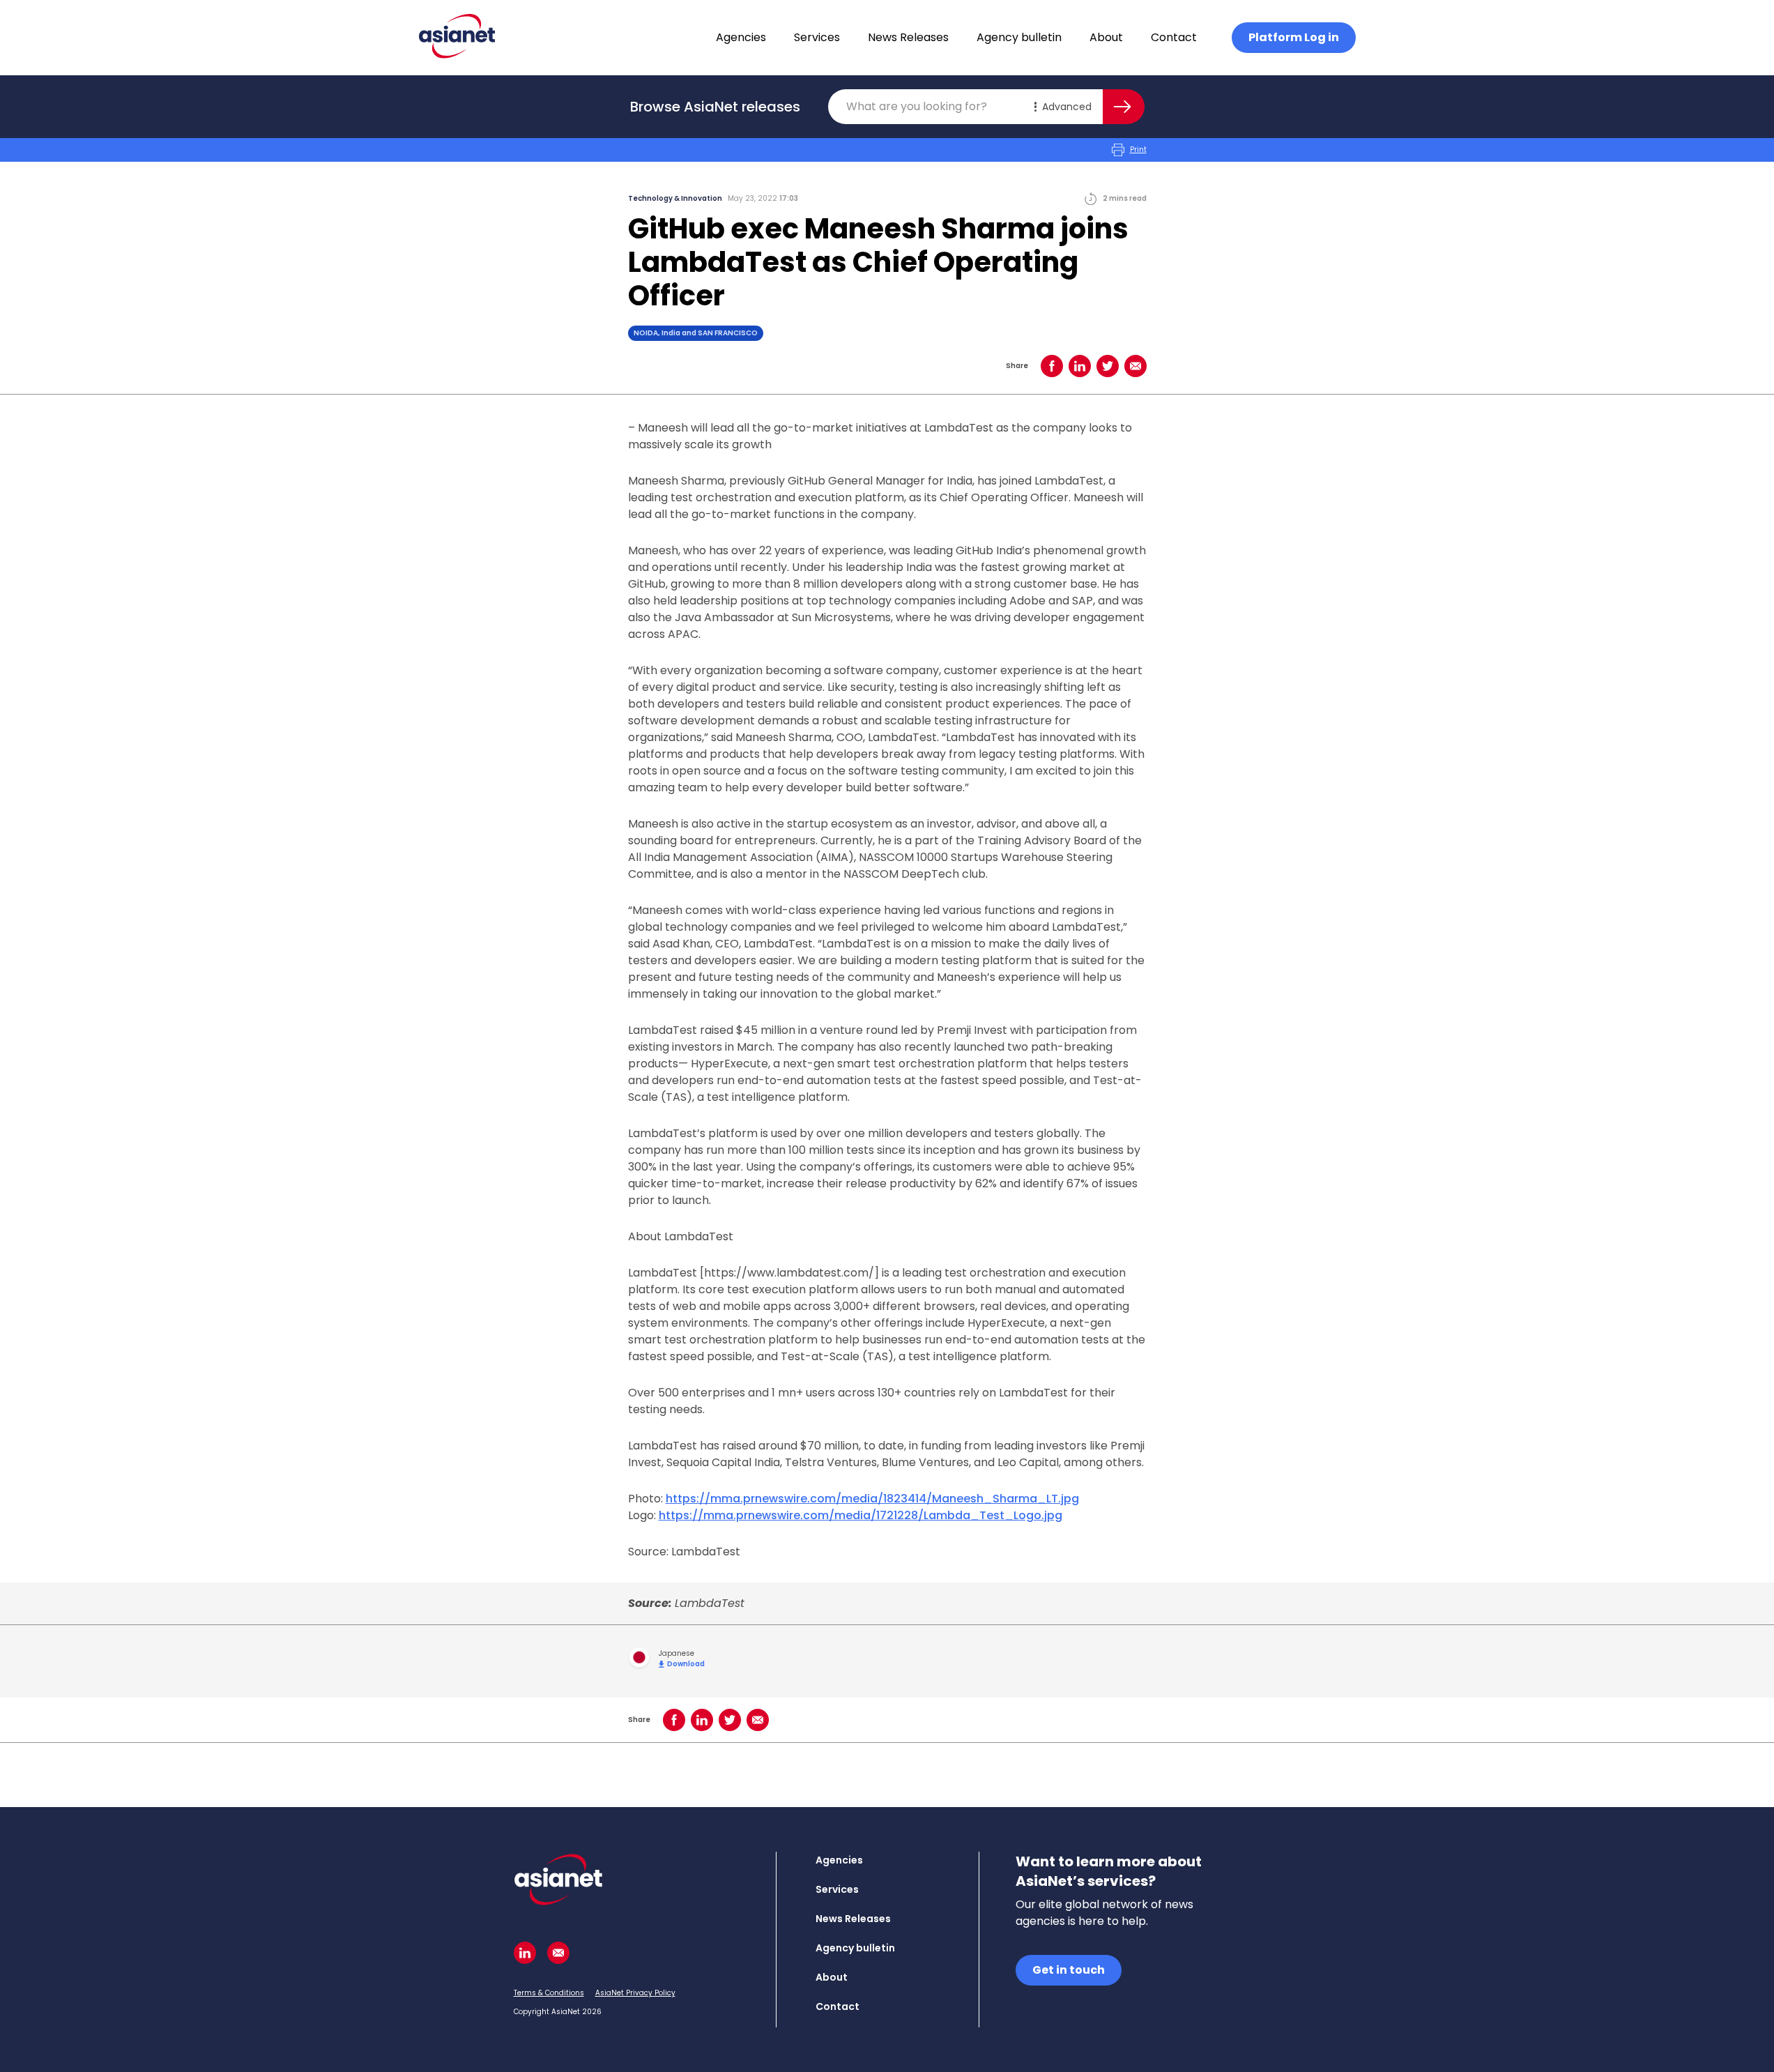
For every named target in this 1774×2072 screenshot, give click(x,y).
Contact (1174, 37)
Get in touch (1069, 1970)
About (1106, 37)
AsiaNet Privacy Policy (635, 1993)
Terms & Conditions (549, 1993)
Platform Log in (1294, 37)
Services (817, 37)
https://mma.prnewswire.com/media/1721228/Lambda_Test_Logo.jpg (861, 1515)
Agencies (741, 37)
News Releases (908, 37)
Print (1138, 150)
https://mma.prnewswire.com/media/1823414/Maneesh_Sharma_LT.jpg (872, 1499)
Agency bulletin (1019, 37)
